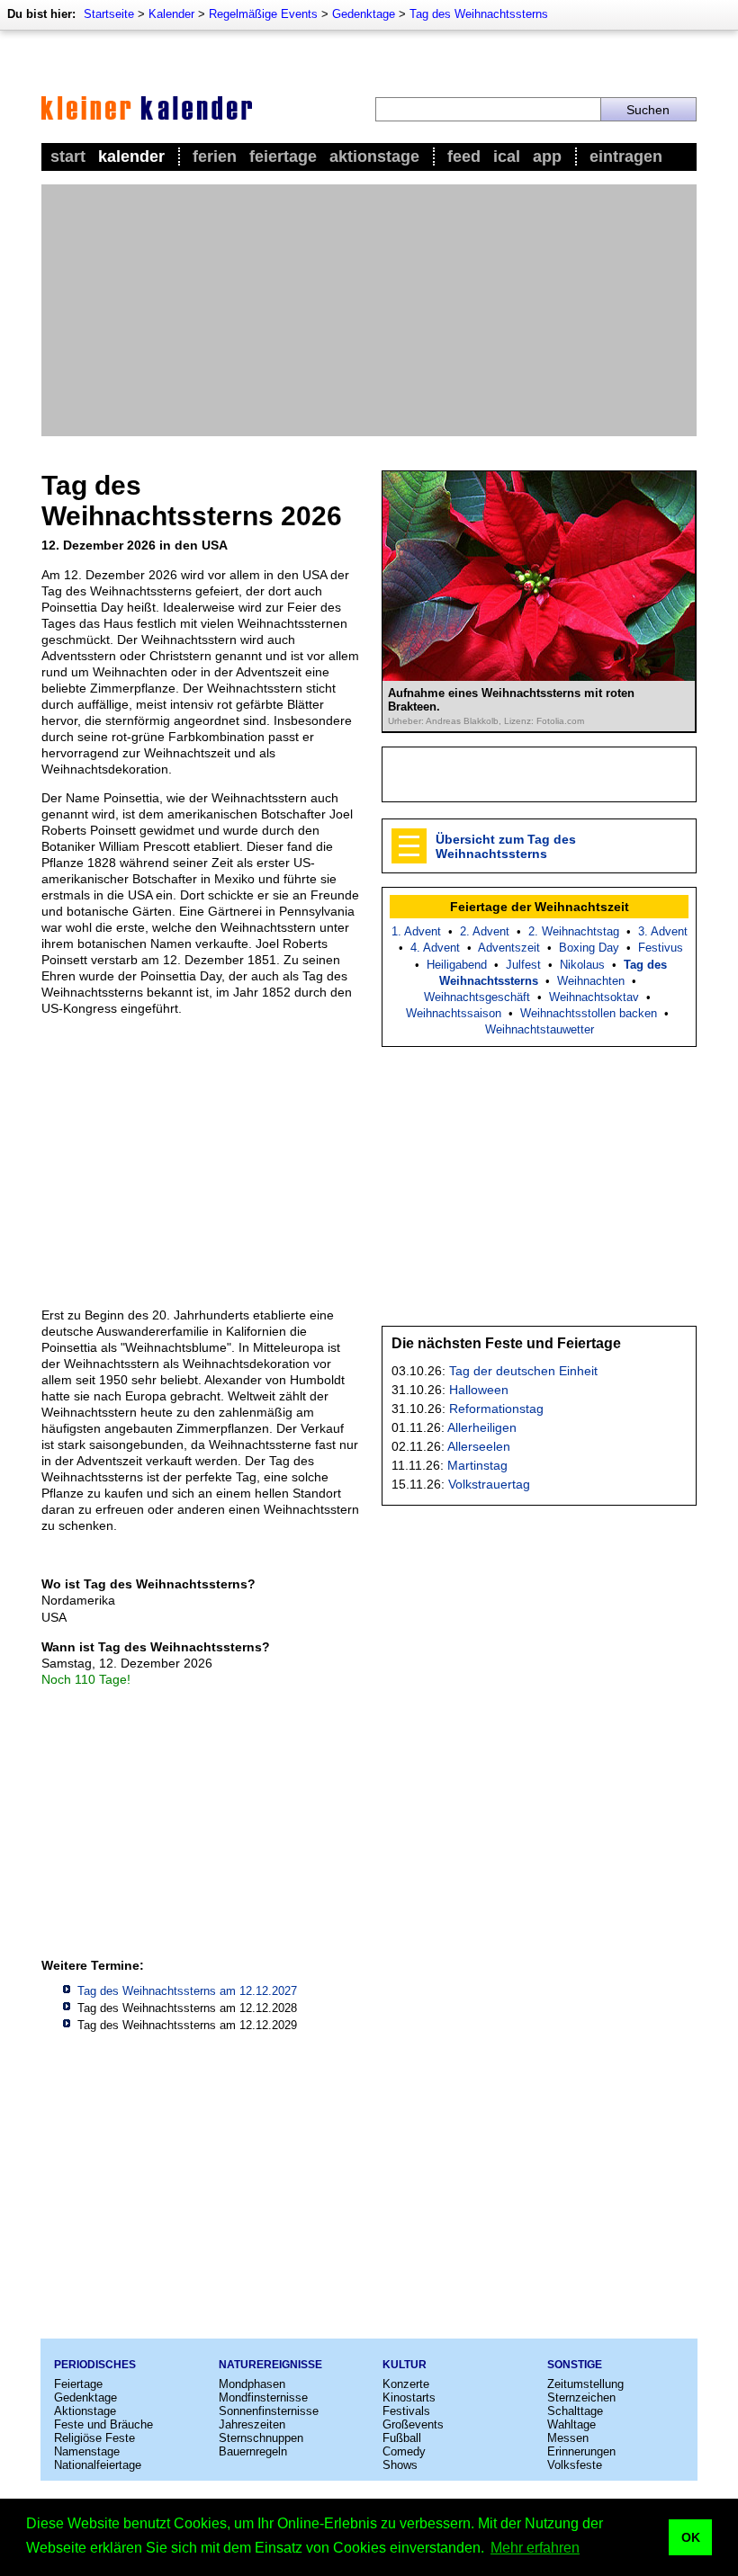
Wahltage (571, 2424)
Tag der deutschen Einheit (523, 1371)
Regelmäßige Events (263, 14)
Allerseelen (479, 1446)
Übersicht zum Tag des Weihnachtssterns (506, 846)
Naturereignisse (270, 2365)
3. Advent (663, 931)
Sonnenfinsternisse (269, 2411)
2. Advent (485, 931)
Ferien (215, 157)
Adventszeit (509, 948)
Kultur (405, 2365)
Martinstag (477, 1465)
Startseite (109, 14)
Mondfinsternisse (263, 2397)
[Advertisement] (369, 310)
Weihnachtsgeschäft (477, 997)
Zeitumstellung (585, 2384)
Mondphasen (252, 2384)
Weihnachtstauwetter (540, 1029)
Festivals (406, 2411)
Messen (568, 2438)
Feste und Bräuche (103, 2424)
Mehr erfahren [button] (535, 2548)
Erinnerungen (581, 2451)
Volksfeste (575, 2465)
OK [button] (691, 2537)
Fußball (402, 2438)
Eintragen (626, 157)
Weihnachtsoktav (594, 997)
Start (68, 157)
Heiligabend (457, 965)
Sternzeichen (581, 2397)
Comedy (404, 2451)
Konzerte (406, 2384)
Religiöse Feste (94, 2438)
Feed (464, 157)
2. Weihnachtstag (574, 931)
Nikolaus (582, 965)
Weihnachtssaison (454, 1013)
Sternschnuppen (261, 2438)
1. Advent (416, 931)
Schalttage (575, 2411)
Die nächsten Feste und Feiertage (506, 1343)
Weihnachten (591, 981)
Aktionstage (374, 157)
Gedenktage (364, 14)
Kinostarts (409, 2397)
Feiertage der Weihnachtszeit (540, 907)
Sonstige (575, 2365)
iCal (507, 157)
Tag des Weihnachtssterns (479, 14)
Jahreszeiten (252, 2424)
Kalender (171, 14)
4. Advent (435, 948)
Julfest (523, 965)
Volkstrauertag (489, 1484)
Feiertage (283, 157)
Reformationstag (496, 1409)
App (547, 157)
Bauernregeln (253, 2451)
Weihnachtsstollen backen (589, 1013)
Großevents (413, 2424)
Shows (400, 2465)
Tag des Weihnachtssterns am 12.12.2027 (187, 1991)
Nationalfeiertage (98, 2465)
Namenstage (87, 2451)
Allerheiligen (482, 1427)
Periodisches (95, 2365)
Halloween (479, 1390)
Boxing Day (589, 948)
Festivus (661, 948)
